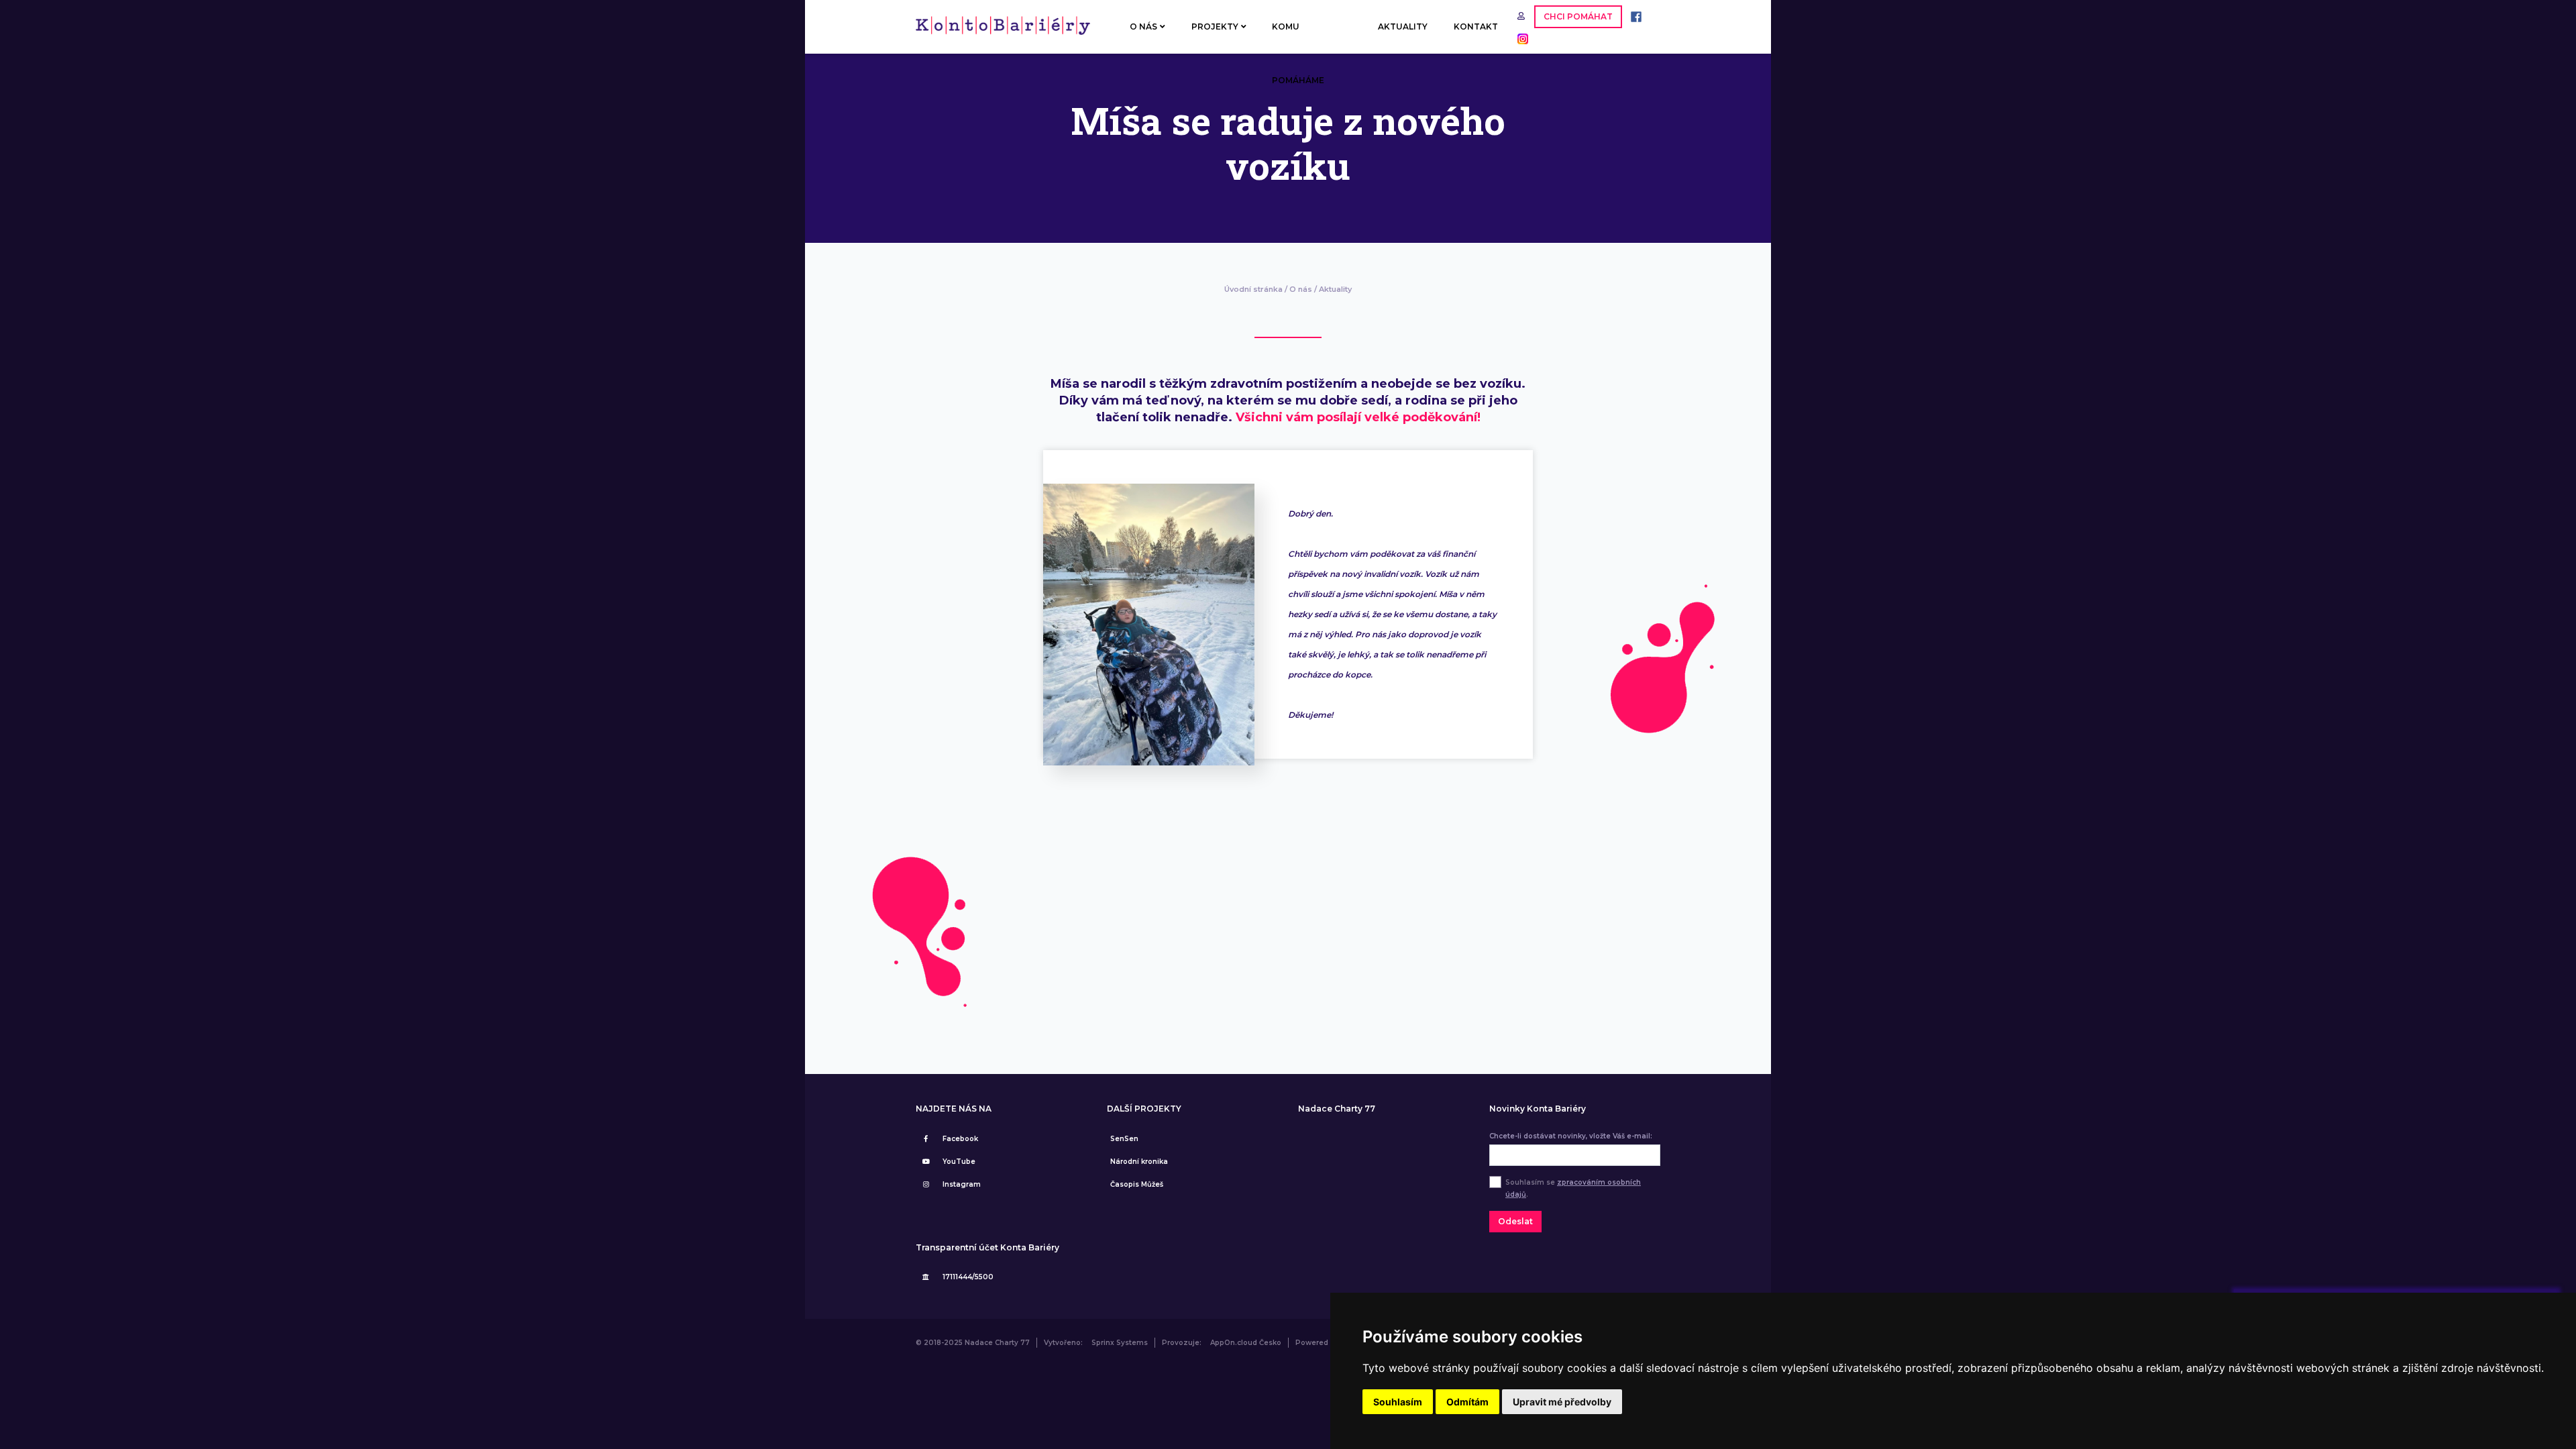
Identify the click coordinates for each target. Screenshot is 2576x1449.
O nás (1301, 289)
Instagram (962, 1184)
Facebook (960, 1139)
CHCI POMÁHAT (1578, 16)
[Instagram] (1519, 38)
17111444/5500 (968, 1277)
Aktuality (1335, 289)
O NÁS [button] (1143, 26)
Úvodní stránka (1253, 289)
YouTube (959, 1162)
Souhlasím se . (1573, 1188)
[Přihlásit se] (1522, 16)
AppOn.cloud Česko (1246, 1343)
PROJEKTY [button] (1215, 26)
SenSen (1124, 1139)
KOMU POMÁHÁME (1298, 38)
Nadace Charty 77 (1337, 1109)
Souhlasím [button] (1398, 1402)
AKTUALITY (1403, 26)
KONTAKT (1476, 26)
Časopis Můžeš (1137, 1184)
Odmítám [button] (1467, 1402)
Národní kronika (1139, 1162)
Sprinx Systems (1120, 1343)
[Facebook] (1633, 16)
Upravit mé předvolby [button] (1562, 1402)
